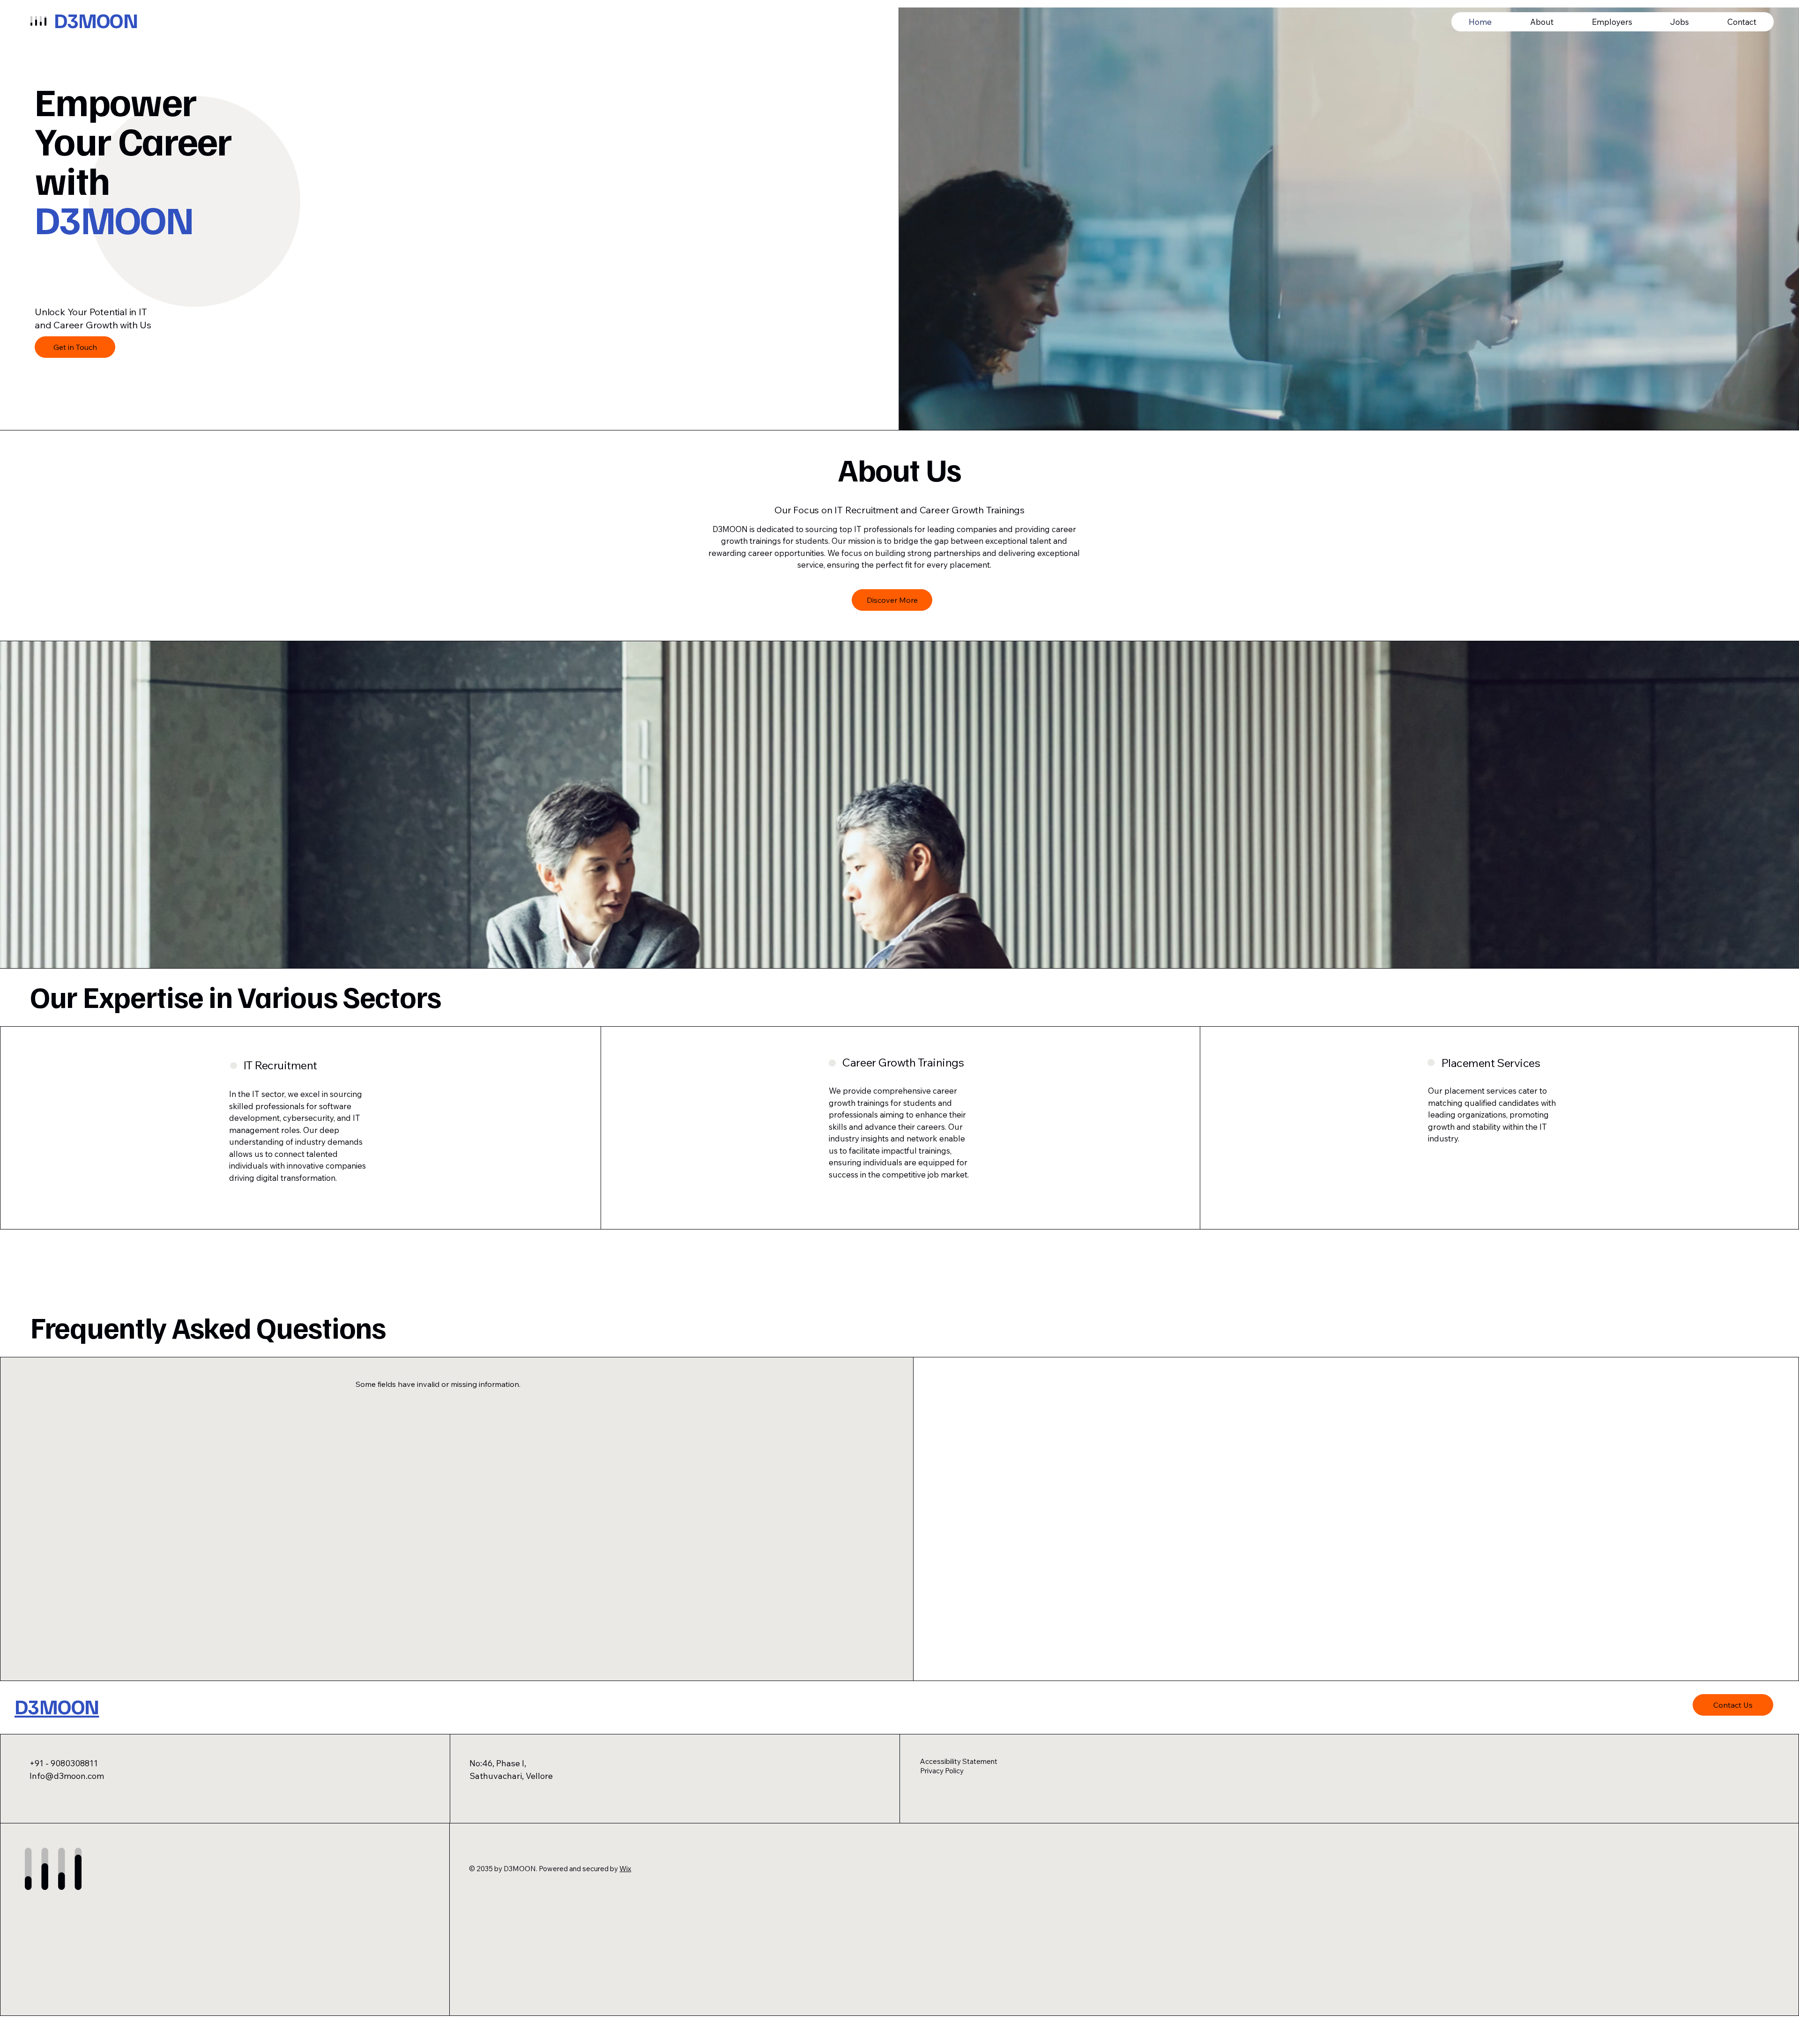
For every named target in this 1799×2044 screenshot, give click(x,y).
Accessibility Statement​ (959, 1761)
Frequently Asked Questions (208, 1326)
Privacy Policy (942, 1771)
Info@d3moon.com (67, 1776)
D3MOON (96, 20)
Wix (625, 1869)
